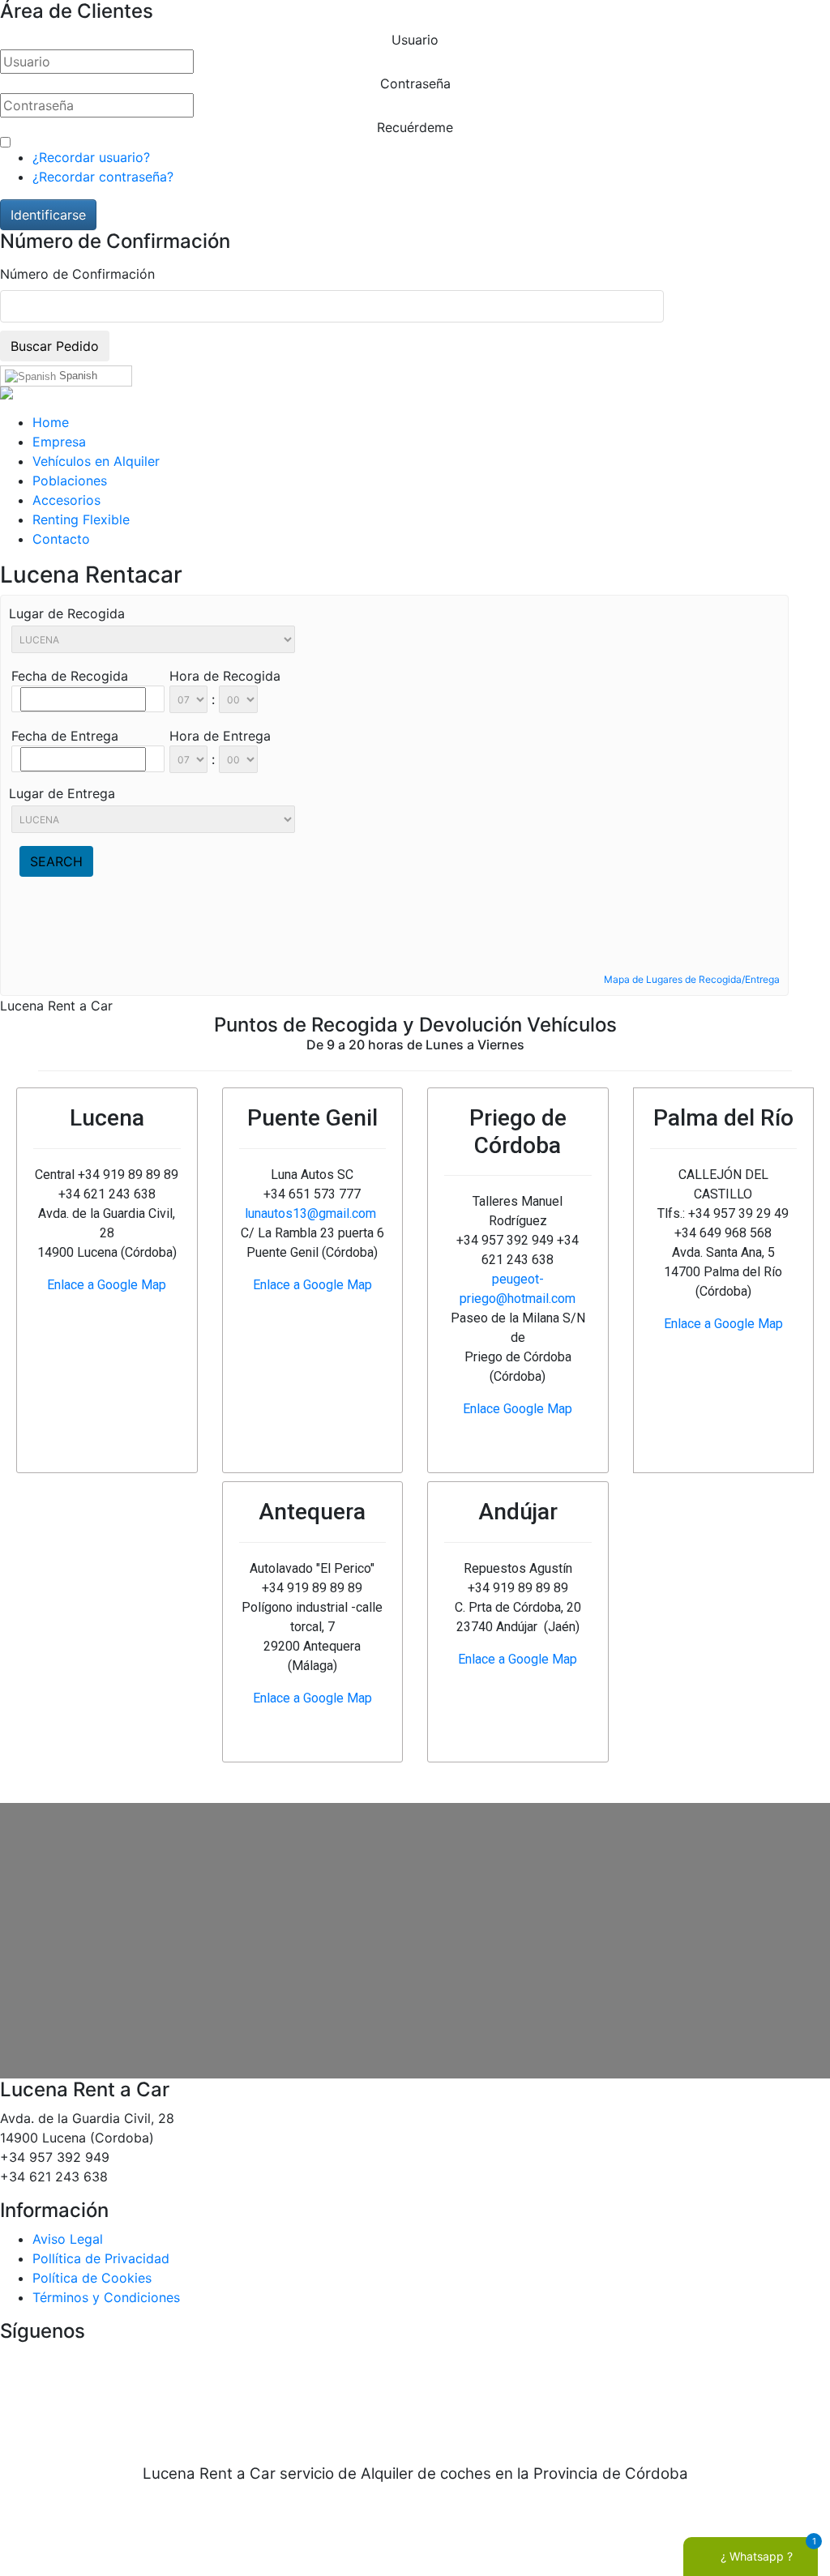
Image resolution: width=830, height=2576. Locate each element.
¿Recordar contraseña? (103, 177)
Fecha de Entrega (65, 736)
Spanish (77, 376)
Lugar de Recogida (67, 613)
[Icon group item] (366, 2394)
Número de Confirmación (77, 274)
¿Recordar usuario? (91, 157)
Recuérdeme (415, 127)
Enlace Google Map (518, 1409)
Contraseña (415, 83)
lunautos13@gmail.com (310, 1213)
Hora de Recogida (225, 676)
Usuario (415, 40)
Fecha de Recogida (70, 676)
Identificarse (48, 215)
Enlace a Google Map (107, 1285)
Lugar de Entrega (62, 793)
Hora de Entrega (220, 736)
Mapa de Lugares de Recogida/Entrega (692, 979)
